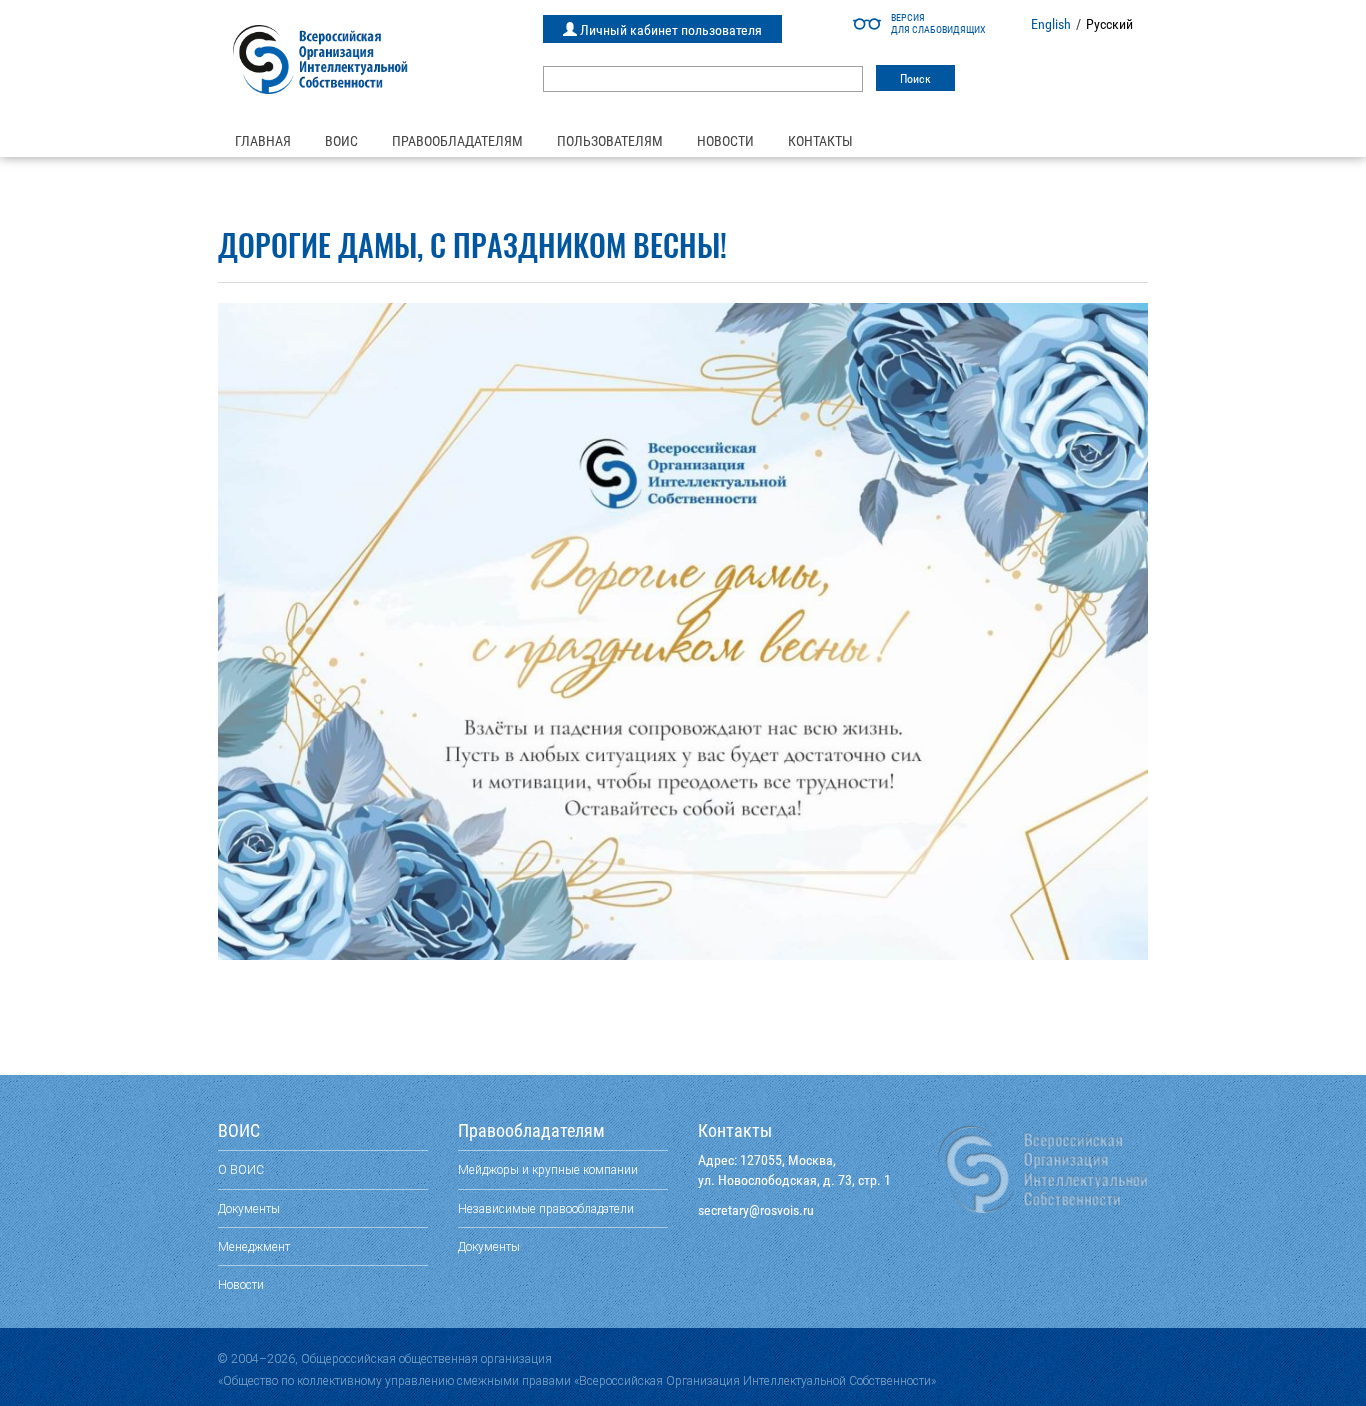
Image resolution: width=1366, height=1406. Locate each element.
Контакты (820, 141)
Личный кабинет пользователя (669, 30)
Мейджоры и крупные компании (548, 1169)
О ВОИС (241, 1169)
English (1051, 24)
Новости (725, 141)
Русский (1109, 24)
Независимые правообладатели (546, 1208)
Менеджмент (254, 1246)
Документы (249, 1208)
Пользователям (610, 141)
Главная (263, 141)
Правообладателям (457, 141)
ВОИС (341, 141)
